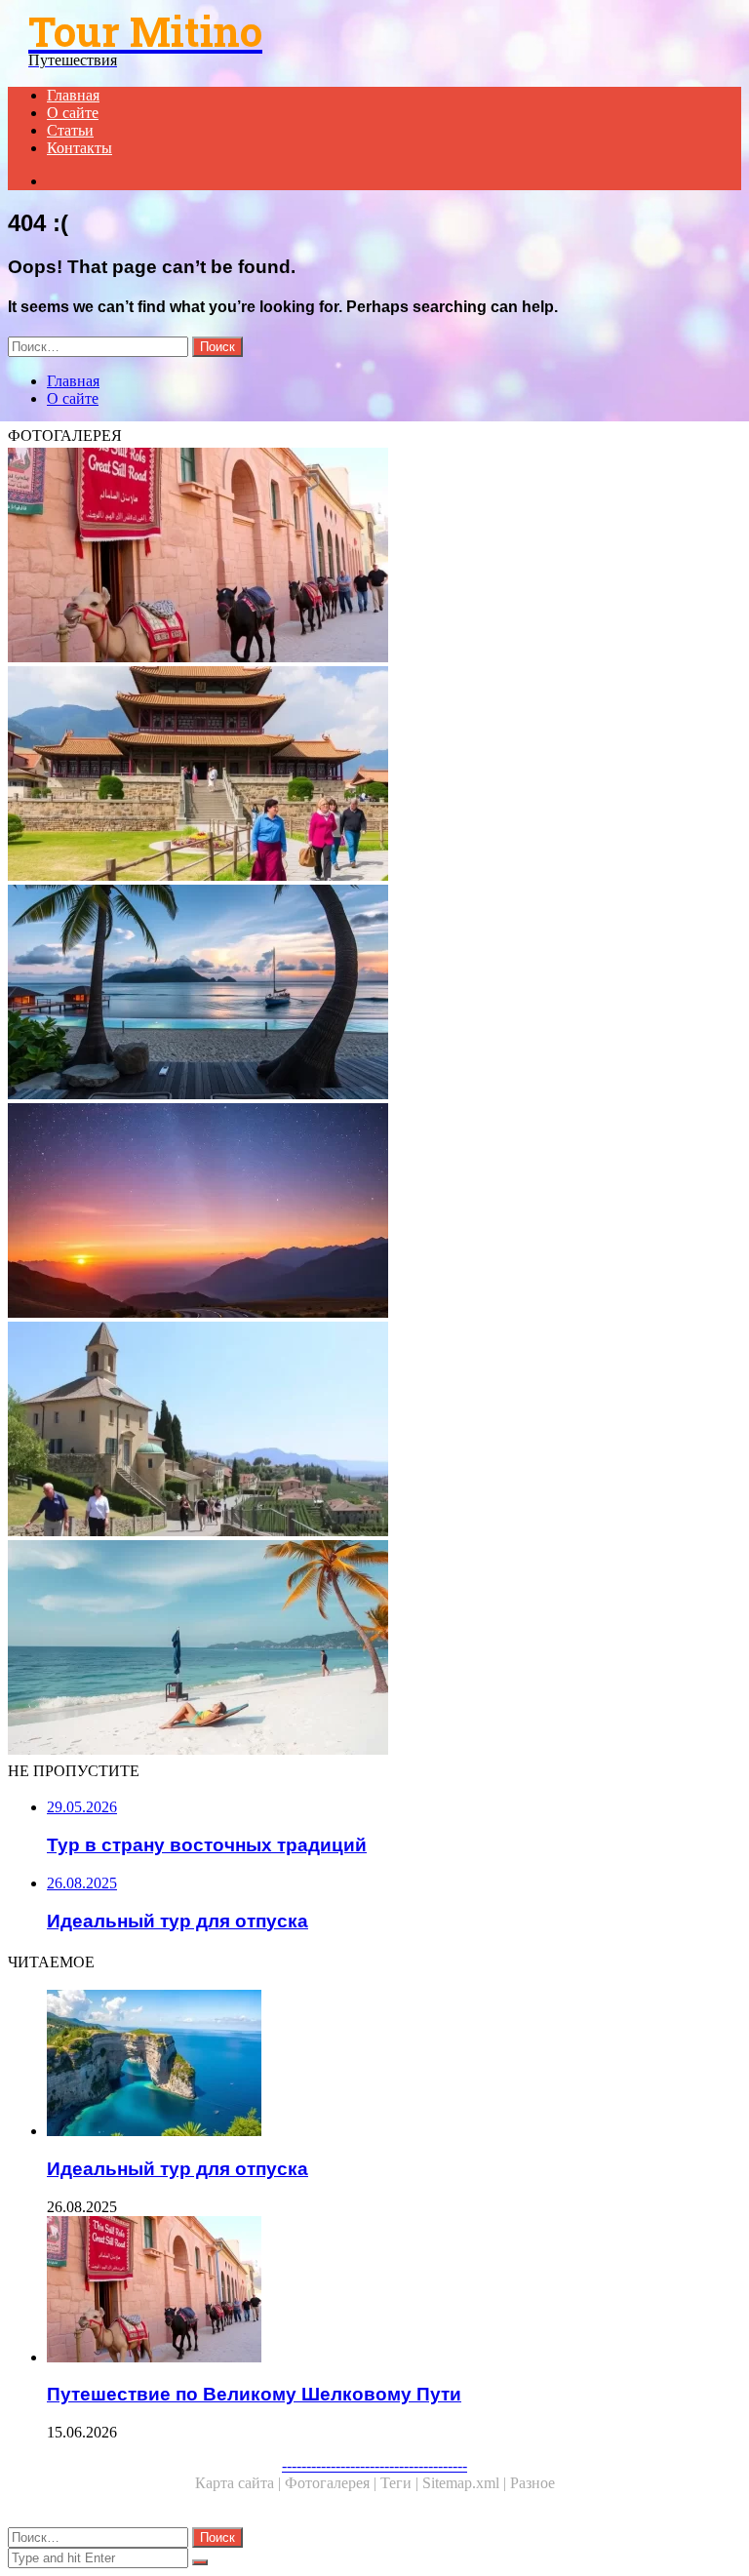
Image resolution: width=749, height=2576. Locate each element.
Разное (532, 2483)
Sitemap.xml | (466, 2483)
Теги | (401, 2483)
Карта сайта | (240, 2483)
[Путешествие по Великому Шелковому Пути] (374, 557)
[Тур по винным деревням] (374, 1431)
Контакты (79, 148)
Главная (73, 95)
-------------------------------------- (374, 2465)
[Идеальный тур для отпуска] (394, 2065)
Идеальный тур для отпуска (177, 2169)
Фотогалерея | (333, 2483)
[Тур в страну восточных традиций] (374, 775)
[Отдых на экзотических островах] (374, 994)
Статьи (70, 130)
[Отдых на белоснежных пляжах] (374, 1649)
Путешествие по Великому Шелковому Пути (254, 2394)
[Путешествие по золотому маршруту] (374, 1212)
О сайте (73, 113)
